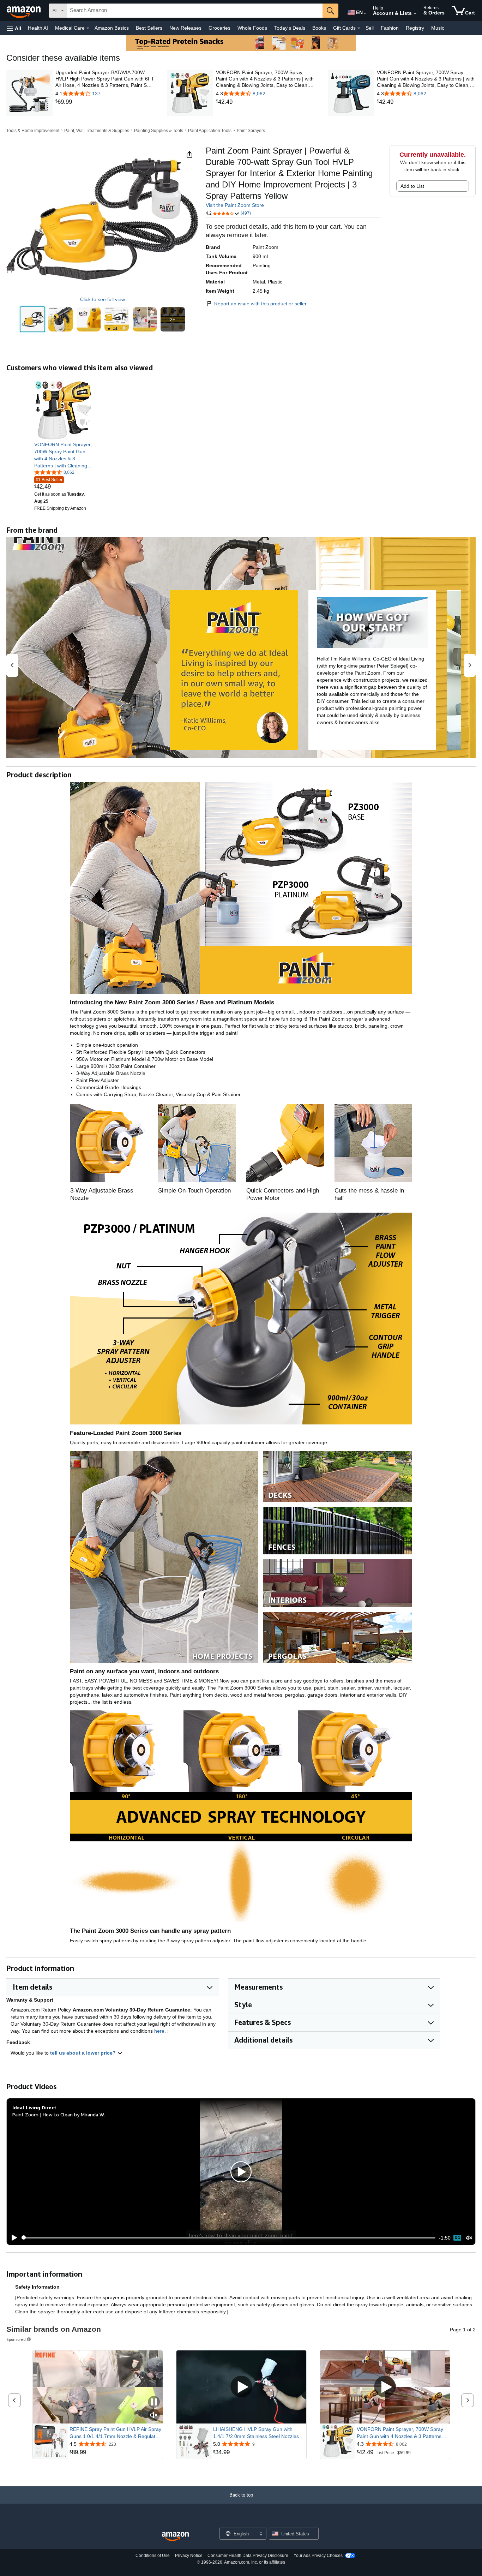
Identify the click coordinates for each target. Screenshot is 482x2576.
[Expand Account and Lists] (415, 14)
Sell (370, 28)
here (159, 2031)
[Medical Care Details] (88, 28)
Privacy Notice (189, 2556)
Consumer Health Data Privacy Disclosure (248, 2556)
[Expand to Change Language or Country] (365, 13)
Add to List (412, 186)
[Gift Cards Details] (359, 28)
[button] (14, 28)
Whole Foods (252, 28)
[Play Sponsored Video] (241, 2387)
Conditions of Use (153, 2556)
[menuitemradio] (457, 2238)
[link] (105, 102)
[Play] (12, 2238)
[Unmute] (469, 2238)
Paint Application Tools (210, 131)
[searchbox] (195, 11)
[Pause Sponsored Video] (154, 2402)
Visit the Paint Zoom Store (235, 205)
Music (438, 28)
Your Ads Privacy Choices (318, 2556)
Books (319, 28)
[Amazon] (24, 11)
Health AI (38, 28)
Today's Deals (290, 28)
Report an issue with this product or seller (260, 304)
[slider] (228, 2238)
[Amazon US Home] (175, 2537)
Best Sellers (149, 28)
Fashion (390, 28)
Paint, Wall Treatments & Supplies (97, 131)
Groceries (219, 28)
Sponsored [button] (16, 2339)
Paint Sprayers (251, 131)
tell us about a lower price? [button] (84, 2053)
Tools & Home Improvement (33, 131)
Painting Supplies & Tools (159, 131)
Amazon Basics (112, 28)
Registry (415, 28)
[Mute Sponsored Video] (154, 2416)
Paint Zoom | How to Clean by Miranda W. (59, 2114)
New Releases (185, 28)
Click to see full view (103, 299)
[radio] (33, 319)
